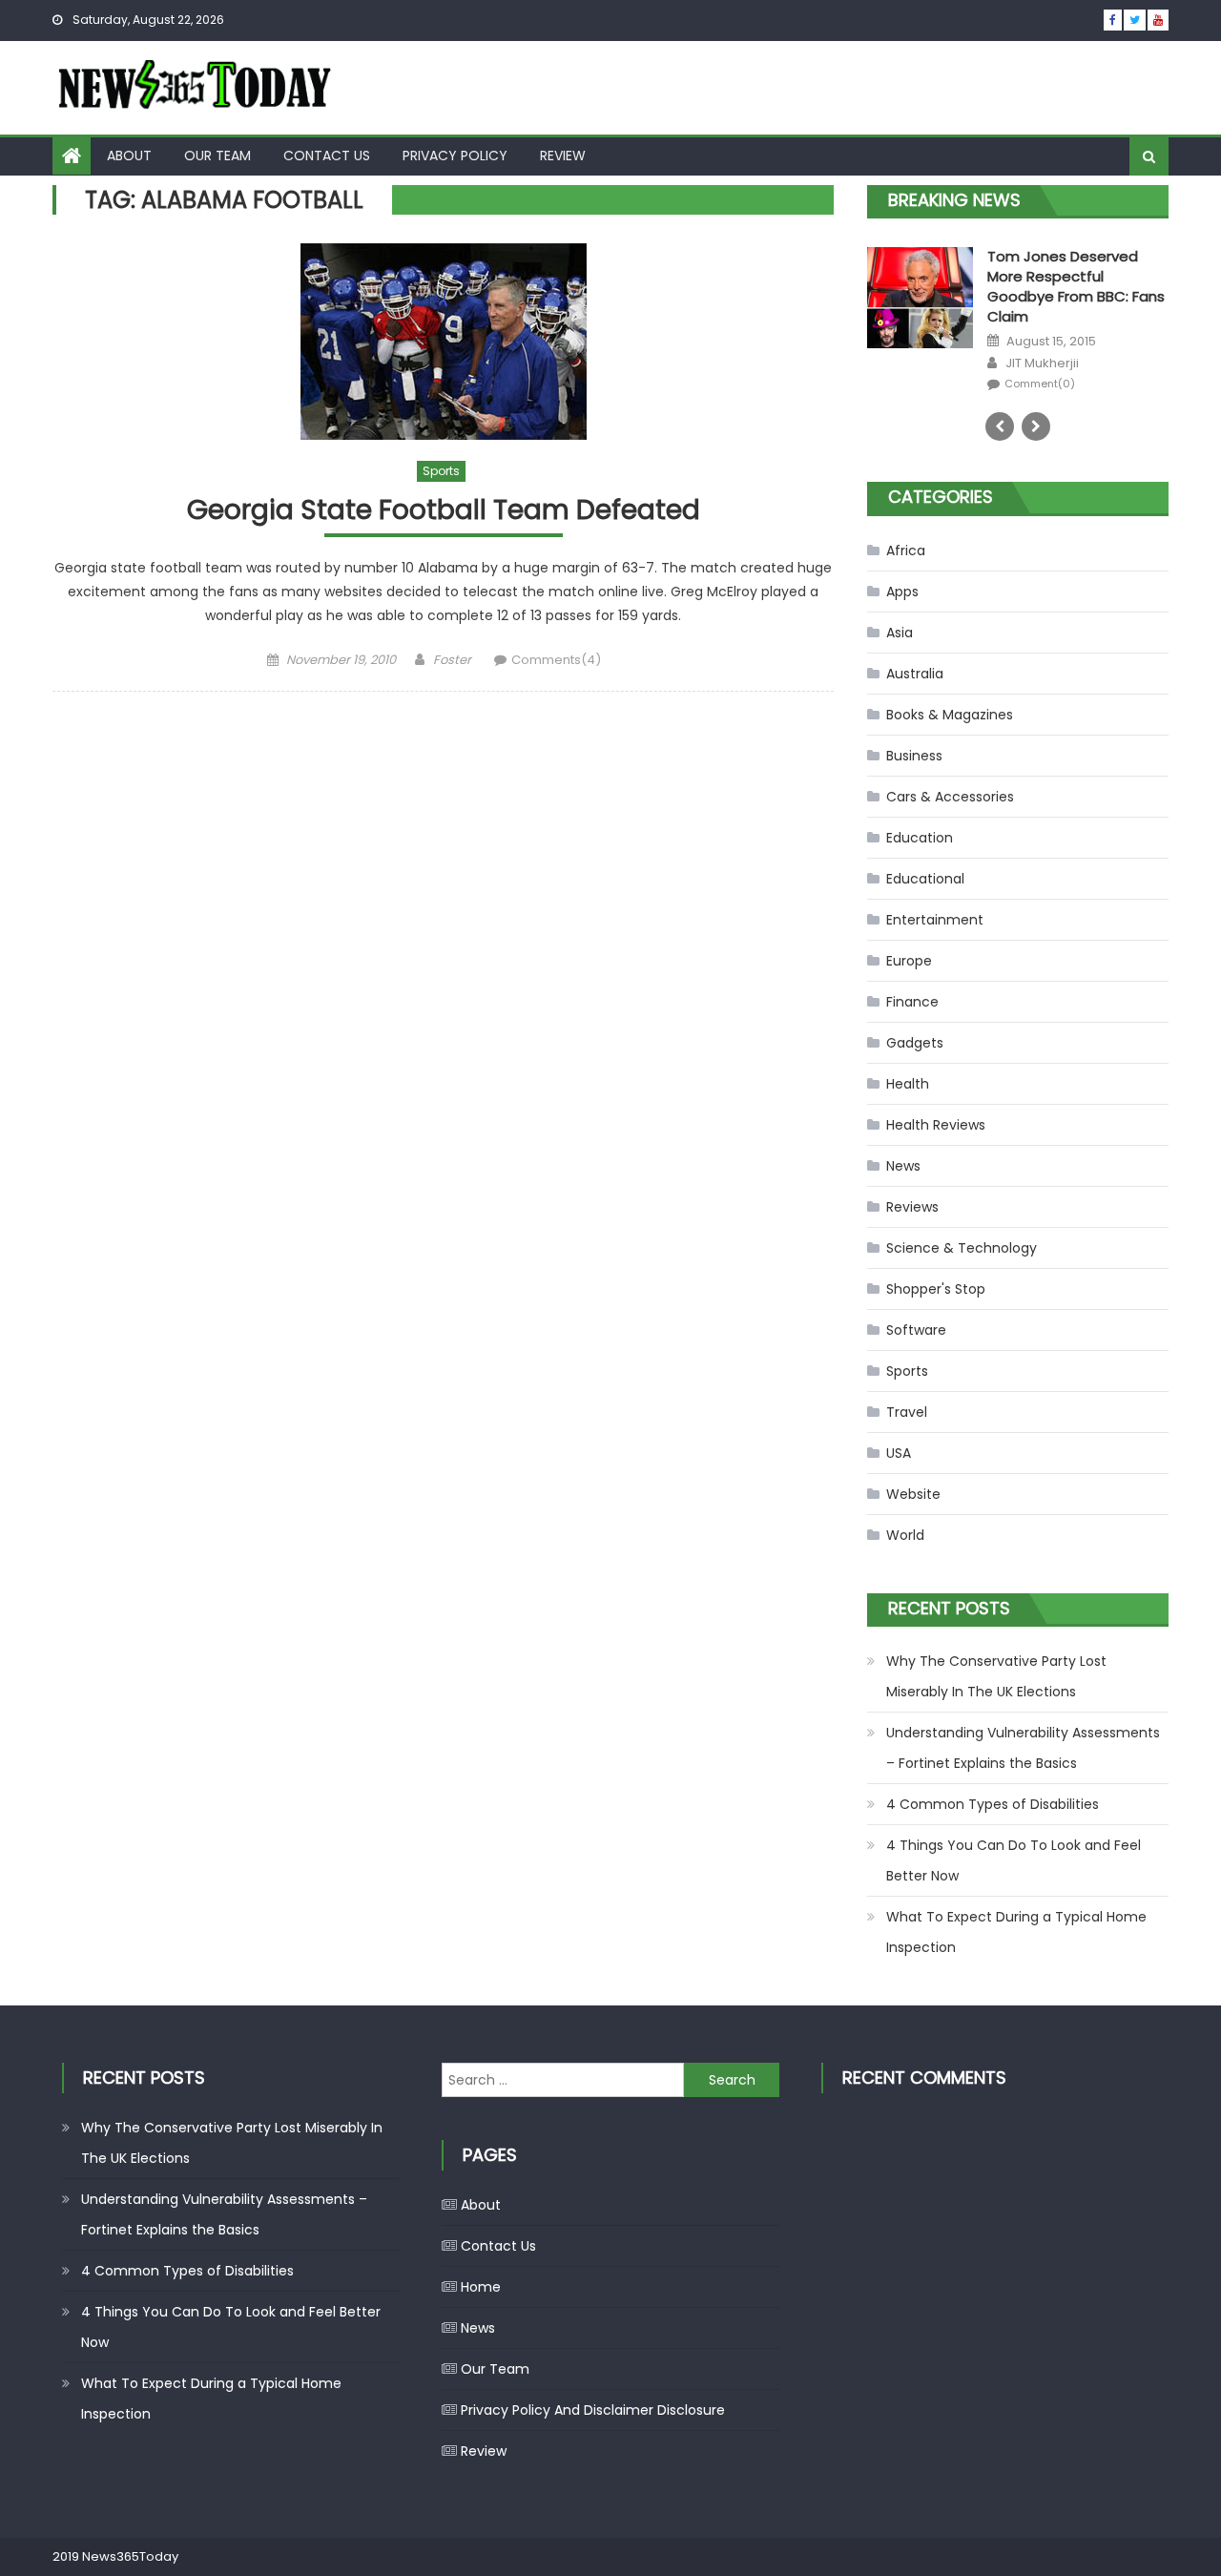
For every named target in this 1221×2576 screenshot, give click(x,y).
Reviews (912, 1207)
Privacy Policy (455, 156)
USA (899, 1453)
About (129, 156)
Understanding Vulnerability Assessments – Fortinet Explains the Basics (1023, 1748)
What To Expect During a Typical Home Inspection (1016, 1932)
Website (913, 1494)
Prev (1000, 426)
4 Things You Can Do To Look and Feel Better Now (1014, 1860)
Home (481, 2287)
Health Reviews (936, 1125)
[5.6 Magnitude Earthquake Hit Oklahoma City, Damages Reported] (920, 316)
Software (916, 1330)
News (903, 1166)
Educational (925, 879)
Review (563, 156)
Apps (902, 592)
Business (914, 756)
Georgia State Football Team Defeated (444, 511)
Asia (900, 633)
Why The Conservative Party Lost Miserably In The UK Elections (996, 1676)
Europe (909, 961)
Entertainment (935, 920)
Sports (441, 471)
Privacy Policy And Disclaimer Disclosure (593, 2410)
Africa (906, 551)
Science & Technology (962, 1248)
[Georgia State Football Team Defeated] (443, 342)
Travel (907, 1412)
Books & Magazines (950, 715)
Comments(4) (556, 660)
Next (1036, 426)
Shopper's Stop (936, 1289)
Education (920, 838)
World (905, 1535)
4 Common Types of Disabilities (993, 1804)
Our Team (217, 156)
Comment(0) (1040, 364)
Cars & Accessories (950, 797)
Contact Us (327, 156)
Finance (912, 1002)
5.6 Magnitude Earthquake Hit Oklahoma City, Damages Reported (1077, 276)
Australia (915, 674)
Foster (452, 660)
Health (908, 1084)
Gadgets (915, 1043)
